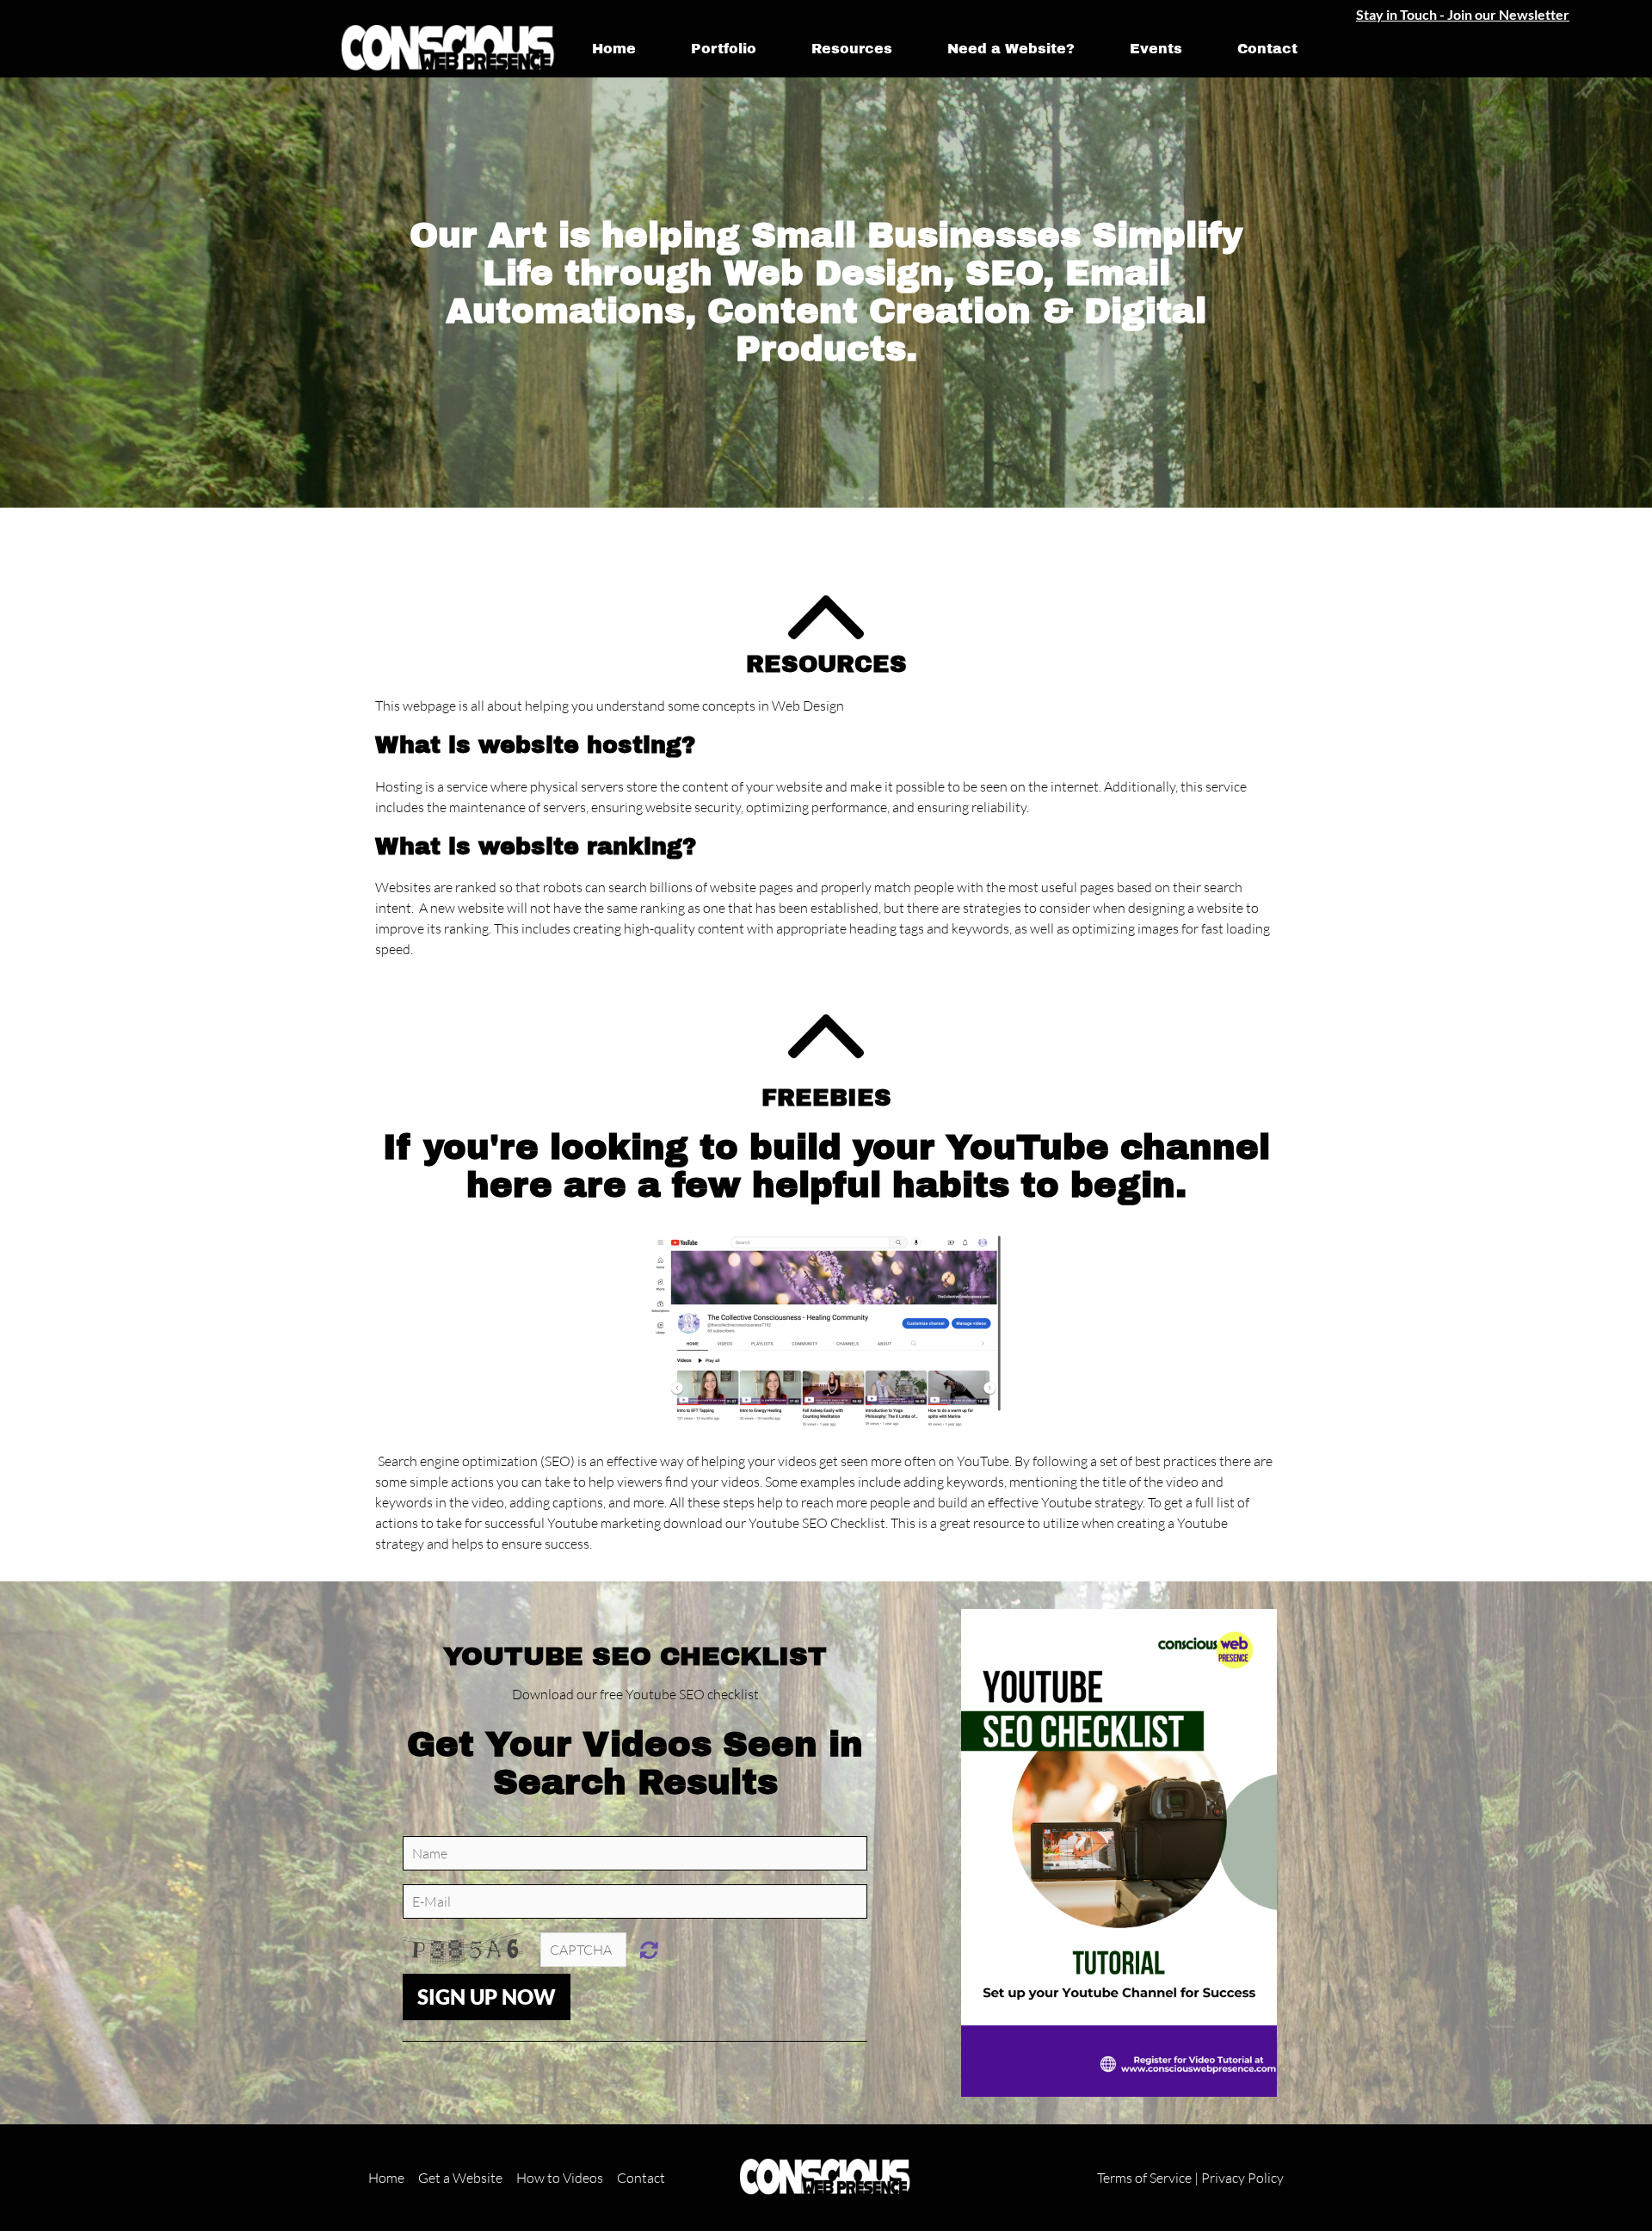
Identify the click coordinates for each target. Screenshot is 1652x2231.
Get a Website (460, 2178)
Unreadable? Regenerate (649, 1950)
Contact (1267, 49)
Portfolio (724, 49)
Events (1156, 49)
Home (614, 49)
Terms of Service (1144, 2178)
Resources (852, 49)
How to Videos (560, 2178)
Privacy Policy (1242, 2178)
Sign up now (487, 1997)
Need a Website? (1011, 49)
